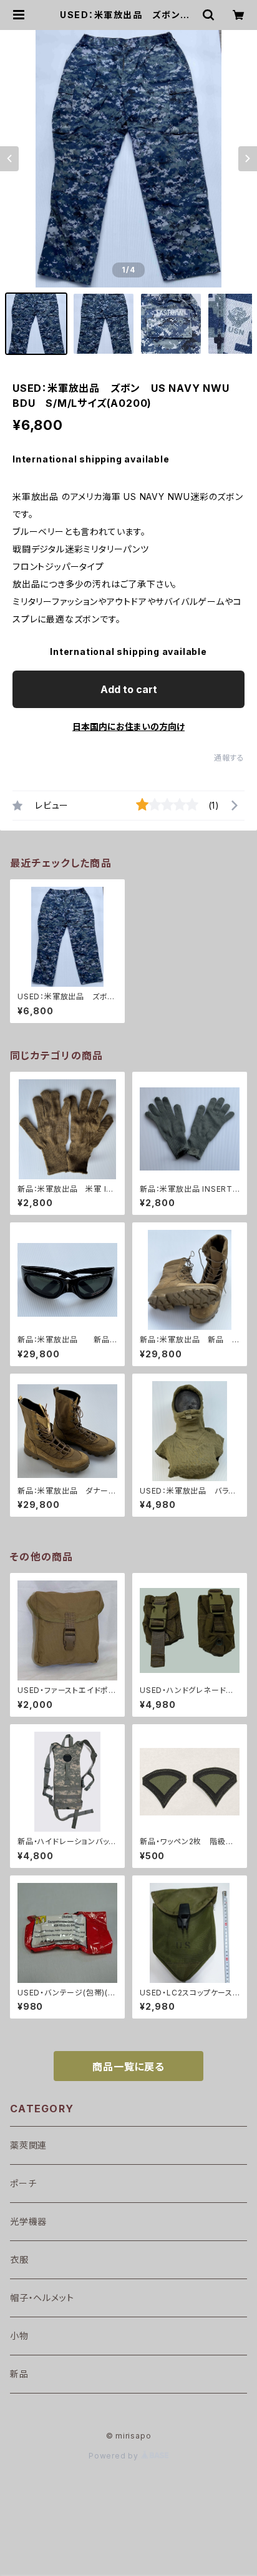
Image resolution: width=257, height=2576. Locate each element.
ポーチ (23, 2183)
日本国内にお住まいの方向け (128, 726)
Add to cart (129, 689)
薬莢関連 (28, 2145)
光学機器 (28, 2221)
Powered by (115, 2456)
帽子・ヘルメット (42, 2298)
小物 (19, 2336)
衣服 (19, 2259)
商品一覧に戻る (128, 2067)
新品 (19, 2374)
